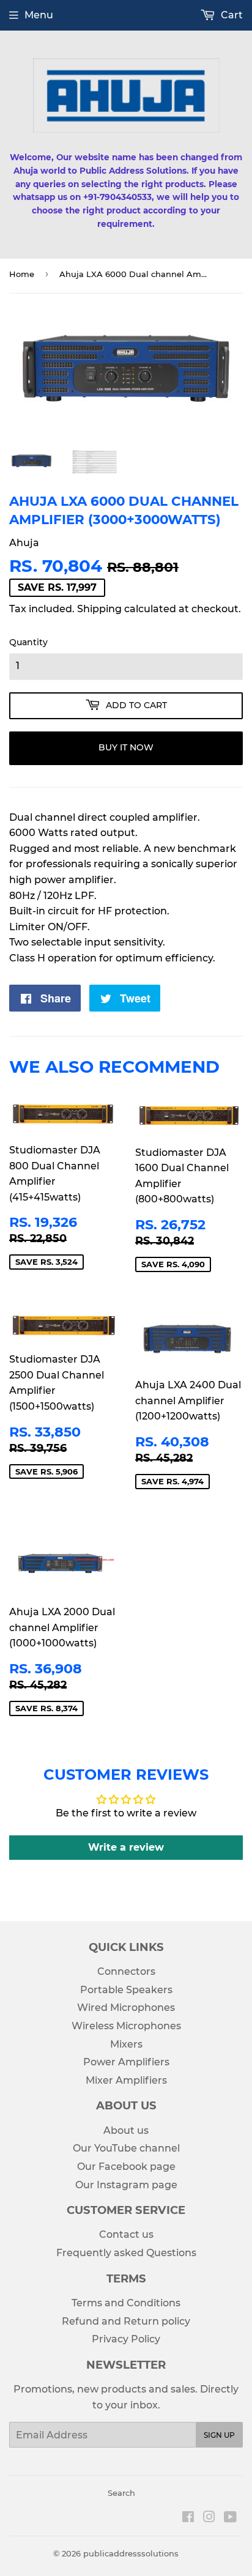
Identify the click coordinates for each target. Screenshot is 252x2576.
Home (22, 274)
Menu (39, 15)
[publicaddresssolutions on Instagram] (209, 2518)
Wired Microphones (126, 2008)
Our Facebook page (126, 2167)
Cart (231, 15)
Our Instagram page (126, 2185)
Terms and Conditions (126, 2303)
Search (121, 2493)
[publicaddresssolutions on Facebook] (188, 2518)
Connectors (126, 1971)
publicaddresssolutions (131, 2553)
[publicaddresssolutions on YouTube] (230, 2518)
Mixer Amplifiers (126, 2080)
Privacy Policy (126, 2339)
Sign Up (219, 2435)
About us (126, 2130)
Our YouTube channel (126, 2148)
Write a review (126, 1847)
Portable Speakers (126, 1990)
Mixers (126, 2044)
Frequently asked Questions (126, 2253)
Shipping (99, 609)
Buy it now (126, 747)
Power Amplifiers (126, 2062)
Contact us (126, 2234)
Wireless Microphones (126, 2026)
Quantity (28, 642)
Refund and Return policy (126, 2321)
